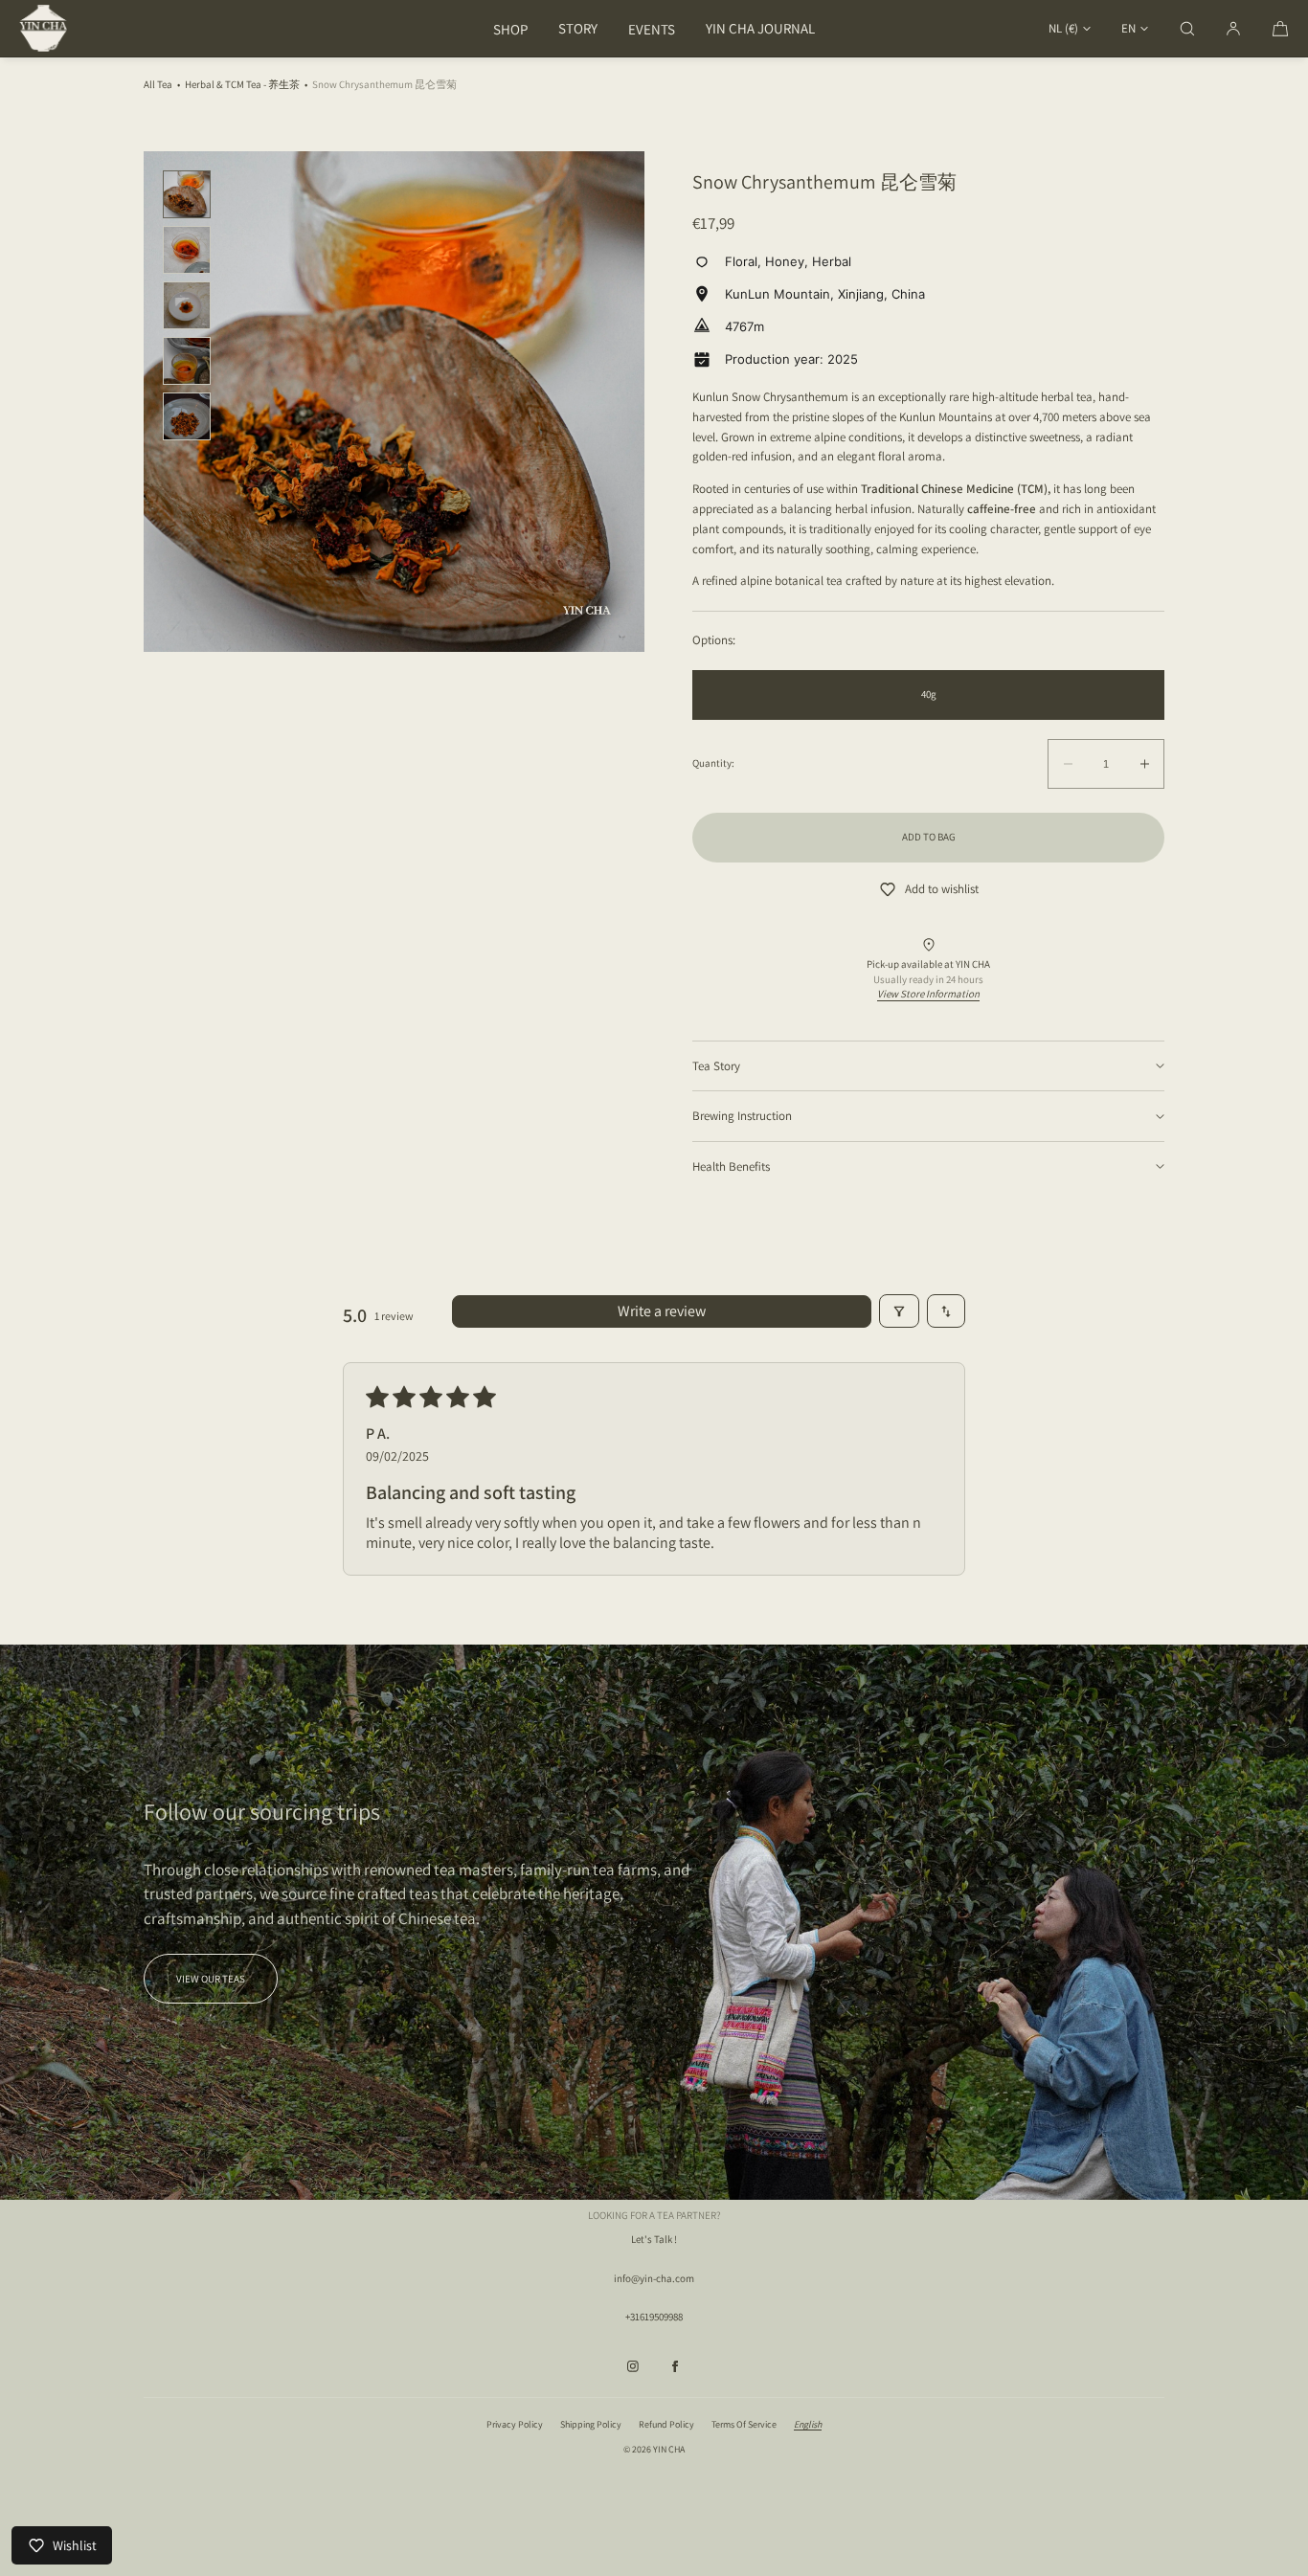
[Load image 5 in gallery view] (187, 416)
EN (1128, 28)
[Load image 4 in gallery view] (187, 361)
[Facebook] (675, 2366)
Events (652, 29)
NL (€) (1063, 28)
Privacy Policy (515, 2424)
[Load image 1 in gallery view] (187, 194)
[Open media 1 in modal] (394, 402)
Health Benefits (731, 1166)
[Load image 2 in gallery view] (187, 250)
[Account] (1233, 28)
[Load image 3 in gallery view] (187, 305)
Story (578, 28)
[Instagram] (633, 2366)
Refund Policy (666, 2424)
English (808, 2424)
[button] (1187, 28)
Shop (510, 29)
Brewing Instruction (742, 1116)
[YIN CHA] (43, 29)
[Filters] (899, 1311)
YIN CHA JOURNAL (760, 28)
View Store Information (928, 994)
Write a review (662, 1311)
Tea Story (716, 1066)
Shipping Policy (591, 2424)
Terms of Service (744, 2424)
